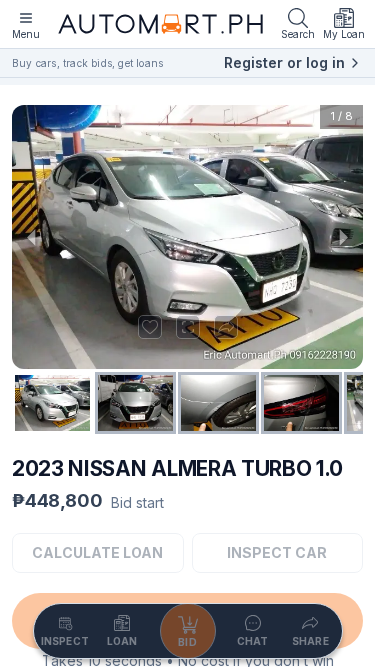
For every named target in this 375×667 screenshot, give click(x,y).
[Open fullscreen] (188, 327)
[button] (187, 236)
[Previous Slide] (32, 236)
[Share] (226, 327)
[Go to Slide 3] (218, 403)
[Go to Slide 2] (135, 403)
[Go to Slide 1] (52, 403)
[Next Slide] (343, 236)
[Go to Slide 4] (301, 403)
